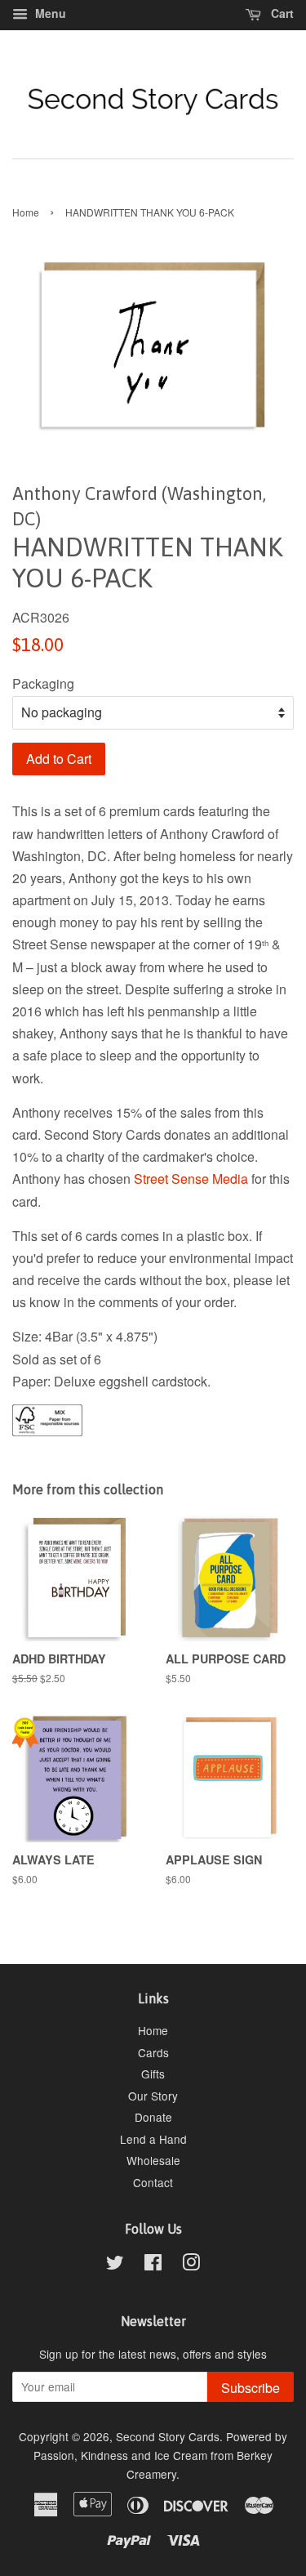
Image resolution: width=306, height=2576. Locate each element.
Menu (49, 13)
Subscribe (251, 2388)
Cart (281, 13)
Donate (153, 2117)
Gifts (153, 2074)
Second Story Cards (168, 2436)
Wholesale (153, 2160)
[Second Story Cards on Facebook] (153, 2265)
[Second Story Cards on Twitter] (115, 2265)
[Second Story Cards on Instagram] (191, 2265)
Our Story (153, 2096)
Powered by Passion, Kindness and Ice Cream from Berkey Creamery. (160, 2455)
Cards (153, 2052)
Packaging (43, 683)
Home (26, 212)
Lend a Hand (153, 2139)
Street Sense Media (191, 1179)
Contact (153, 2182)
